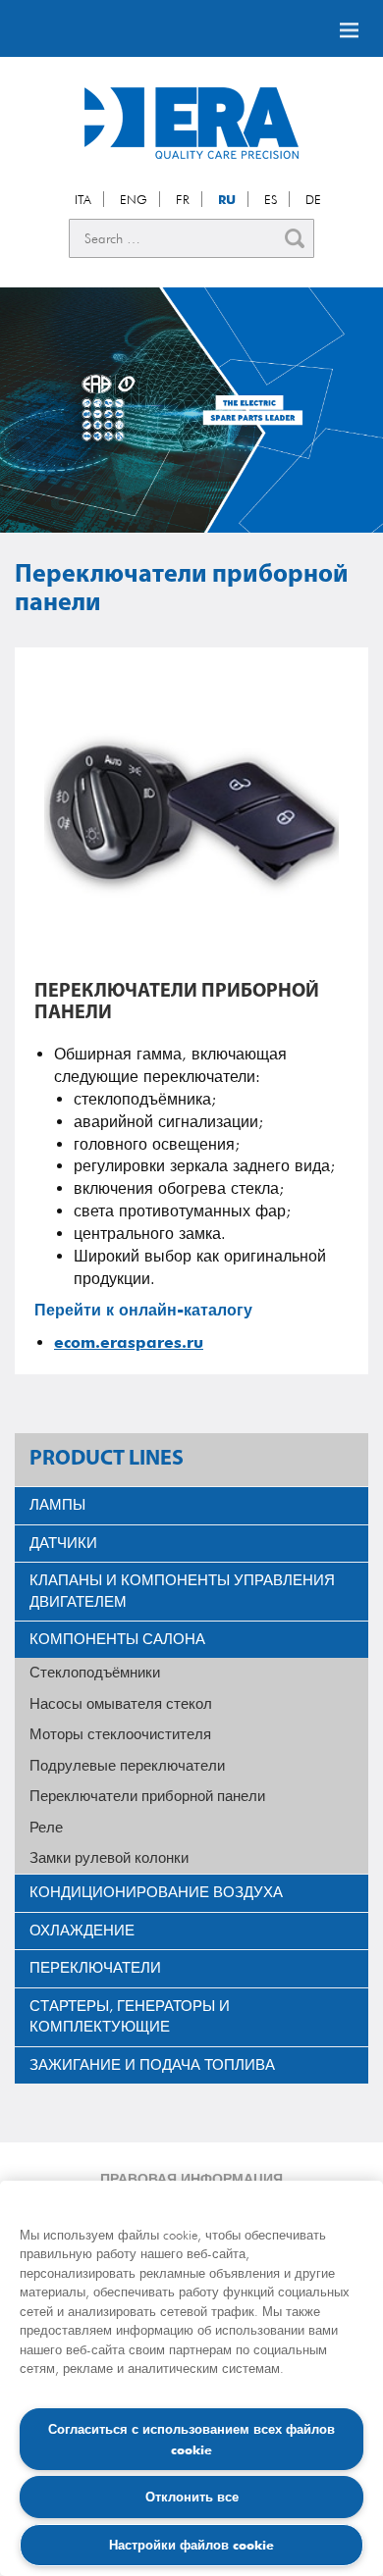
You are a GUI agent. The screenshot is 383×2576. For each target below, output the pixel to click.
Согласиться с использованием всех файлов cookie (191, 2439)
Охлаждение (82, 1931)
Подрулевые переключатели (127, 1766)
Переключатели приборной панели (147, 1796)
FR (183, 199)
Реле (46, 1828)
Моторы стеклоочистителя (120, 1734)
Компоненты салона (117, 1639)
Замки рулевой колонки (109, 1858)
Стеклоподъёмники (95, 1673)
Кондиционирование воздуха (156, 1892)
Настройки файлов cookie (191, 2545)
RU (227, 199)
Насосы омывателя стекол (121, 1704)
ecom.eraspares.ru (129, 1342)
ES (271, 199)
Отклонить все (192, 2497)
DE (313, 199)
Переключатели (95, 1968)
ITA (83, 199)
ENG (134, 199)
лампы (57, 1505)
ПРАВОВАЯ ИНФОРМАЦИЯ (191, 2179)
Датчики (63, 1543)
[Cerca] (295, 238)
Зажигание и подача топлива (152, 2065)
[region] (191, 2378)
